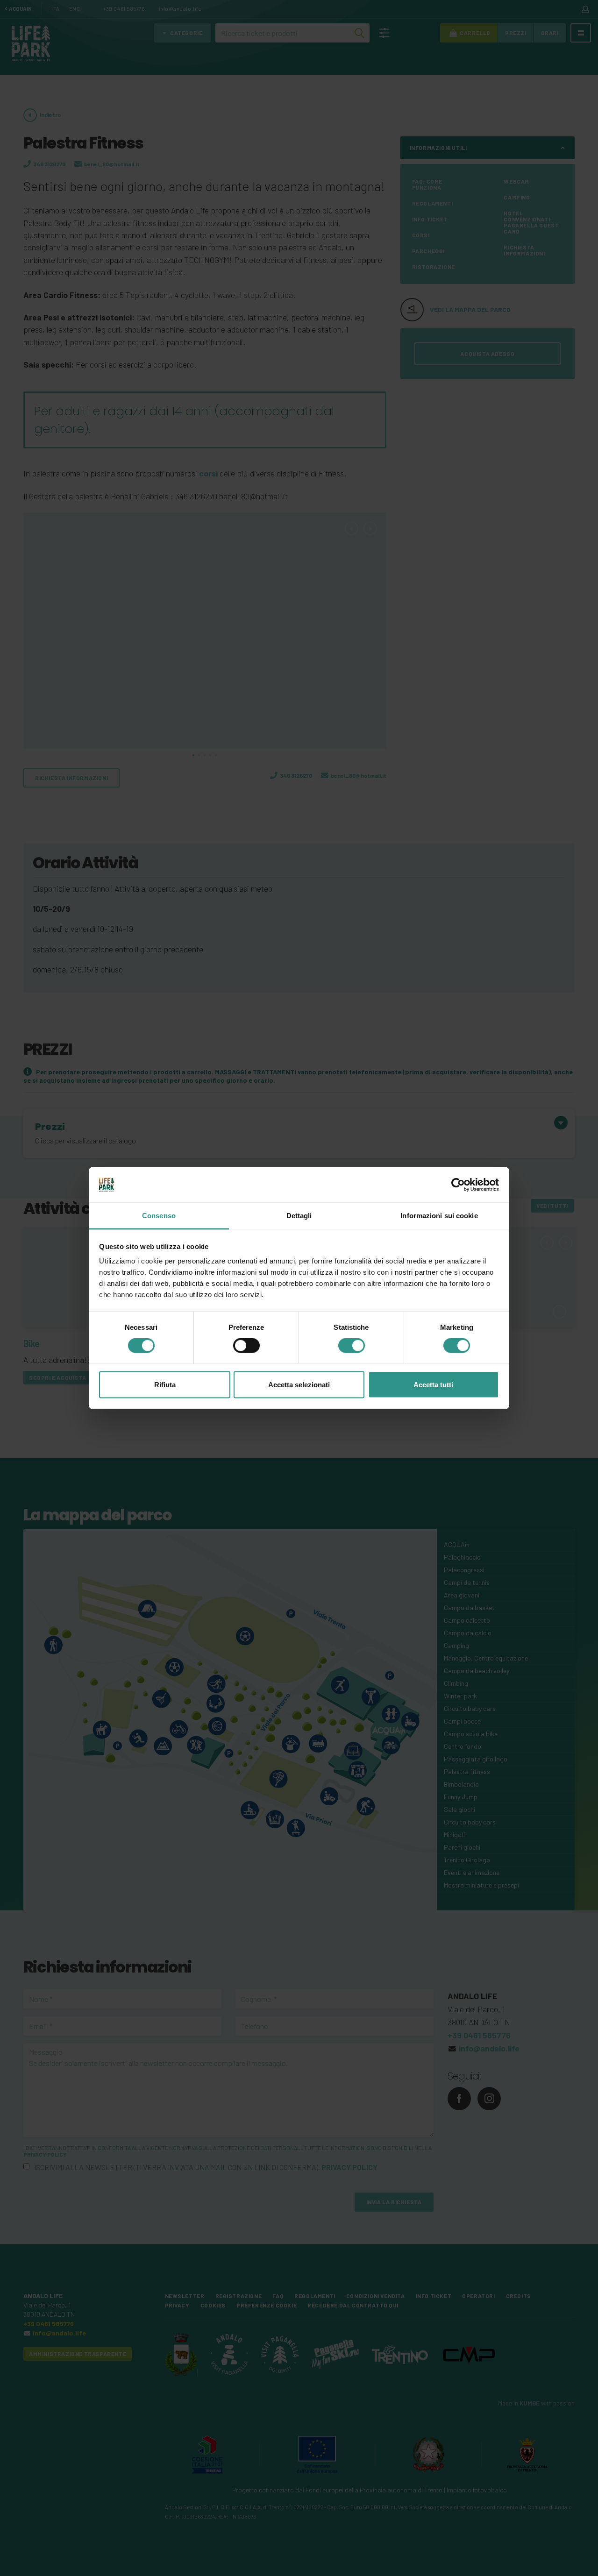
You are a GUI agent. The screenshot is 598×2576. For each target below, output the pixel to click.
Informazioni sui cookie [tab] (439, 1216)
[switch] (246, 1346)
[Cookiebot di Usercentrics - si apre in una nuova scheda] (458, 1185)
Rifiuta (165, 1384)
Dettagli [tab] (299, 1216)
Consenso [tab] (159, 1216)
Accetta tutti (433, 1384)
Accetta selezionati (299, 1384)
